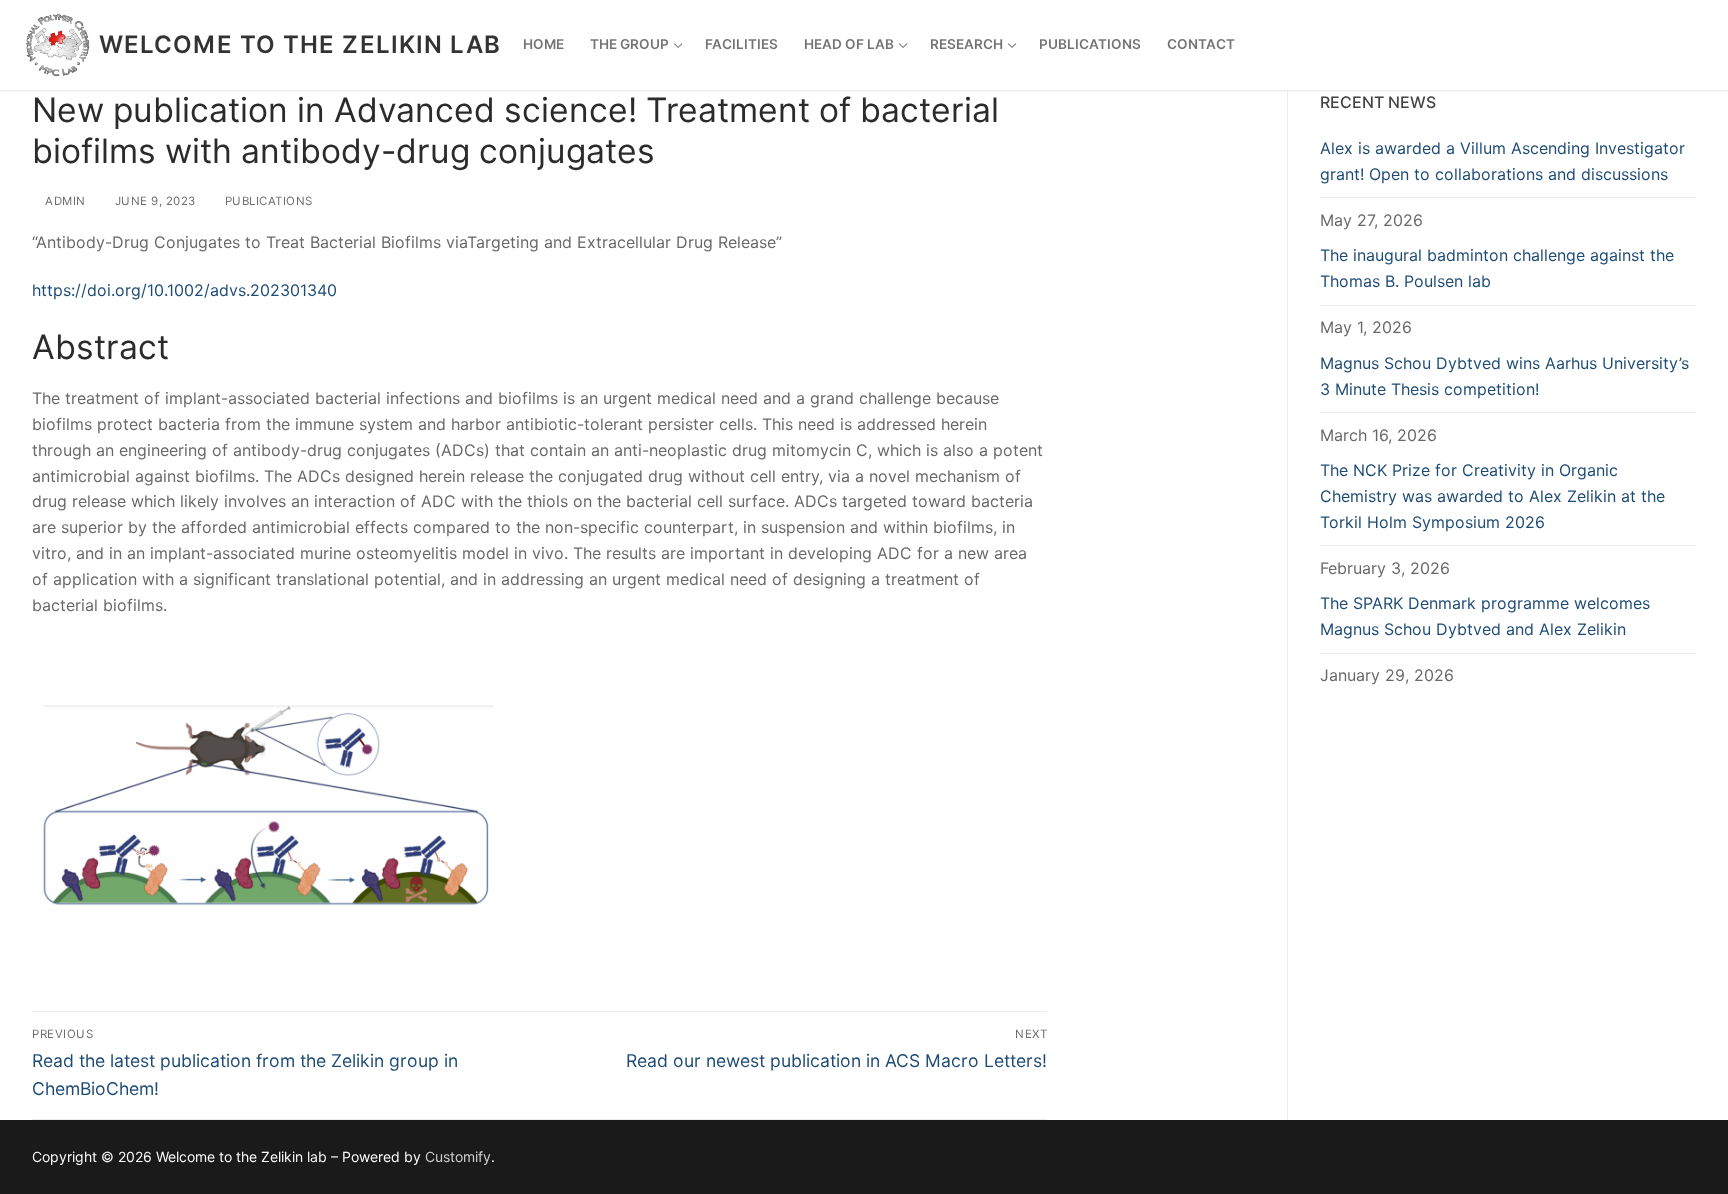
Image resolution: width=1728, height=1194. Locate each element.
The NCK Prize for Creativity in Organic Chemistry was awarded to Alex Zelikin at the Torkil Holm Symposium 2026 (1492, 496)
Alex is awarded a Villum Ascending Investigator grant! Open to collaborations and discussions (1502, 161)
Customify (458, 1156)
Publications (267, 201)
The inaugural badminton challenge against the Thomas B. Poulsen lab (1497, 268)
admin (64, 201)
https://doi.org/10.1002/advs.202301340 (184, 290)
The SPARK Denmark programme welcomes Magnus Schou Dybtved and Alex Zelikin (1485, 616)
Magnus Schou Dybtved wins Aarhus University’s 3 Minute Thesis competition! (1504, 376)
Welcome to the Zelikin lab (300, 44)
